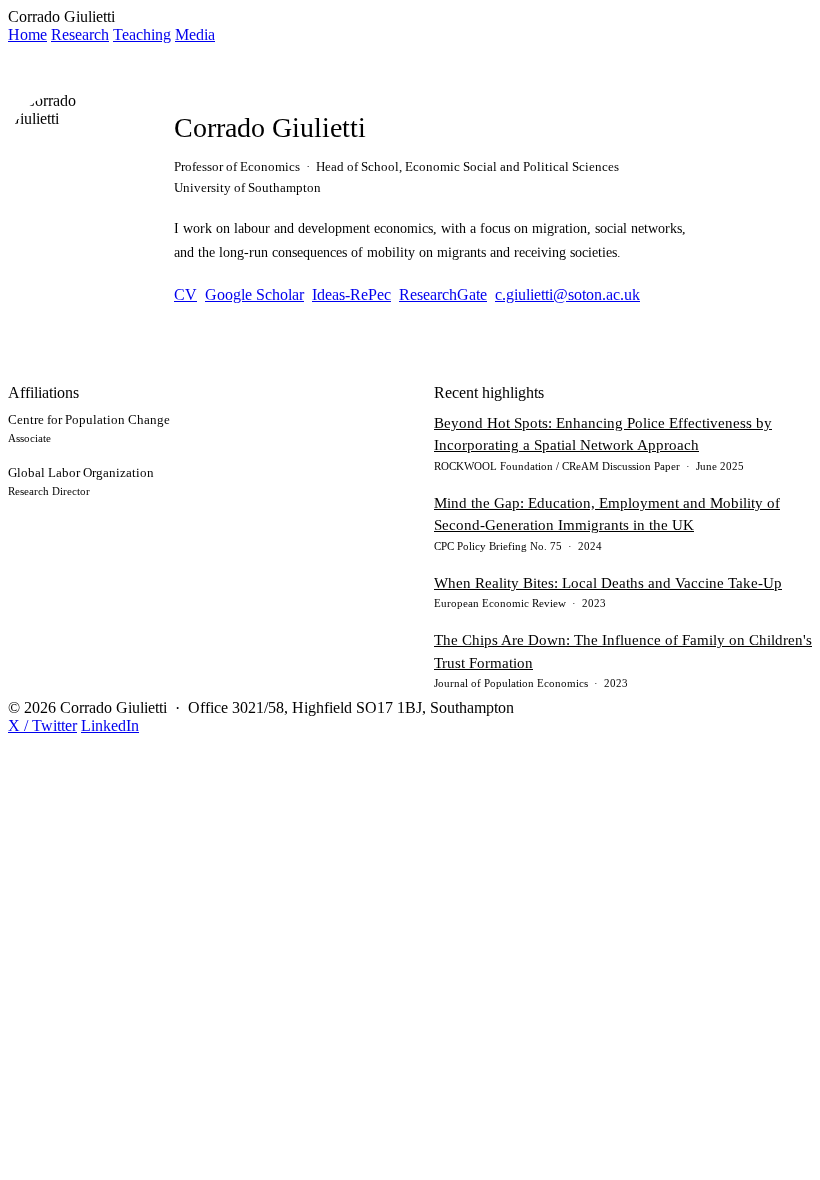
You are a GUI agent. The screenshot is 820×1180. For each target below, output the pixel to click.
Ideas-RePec (351, 294)
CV (185, 294)
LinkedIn (110, 725)
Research (80, 34)
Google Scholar (254, 294)
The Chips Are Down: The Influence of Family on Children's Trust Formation (623, 651)
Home (27, 34)
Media (195, 34)
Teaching (142, 34)
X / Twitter (42, 725)
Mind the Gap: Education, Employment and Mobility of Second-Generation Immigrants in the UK (607, 514)
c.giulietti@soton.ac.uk (567, 294)
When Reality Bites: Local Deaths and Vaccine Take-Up (608, 583)
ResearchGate (443, 294)
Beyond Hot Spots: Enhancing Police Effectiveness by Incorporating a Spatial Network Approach (603, 434)
